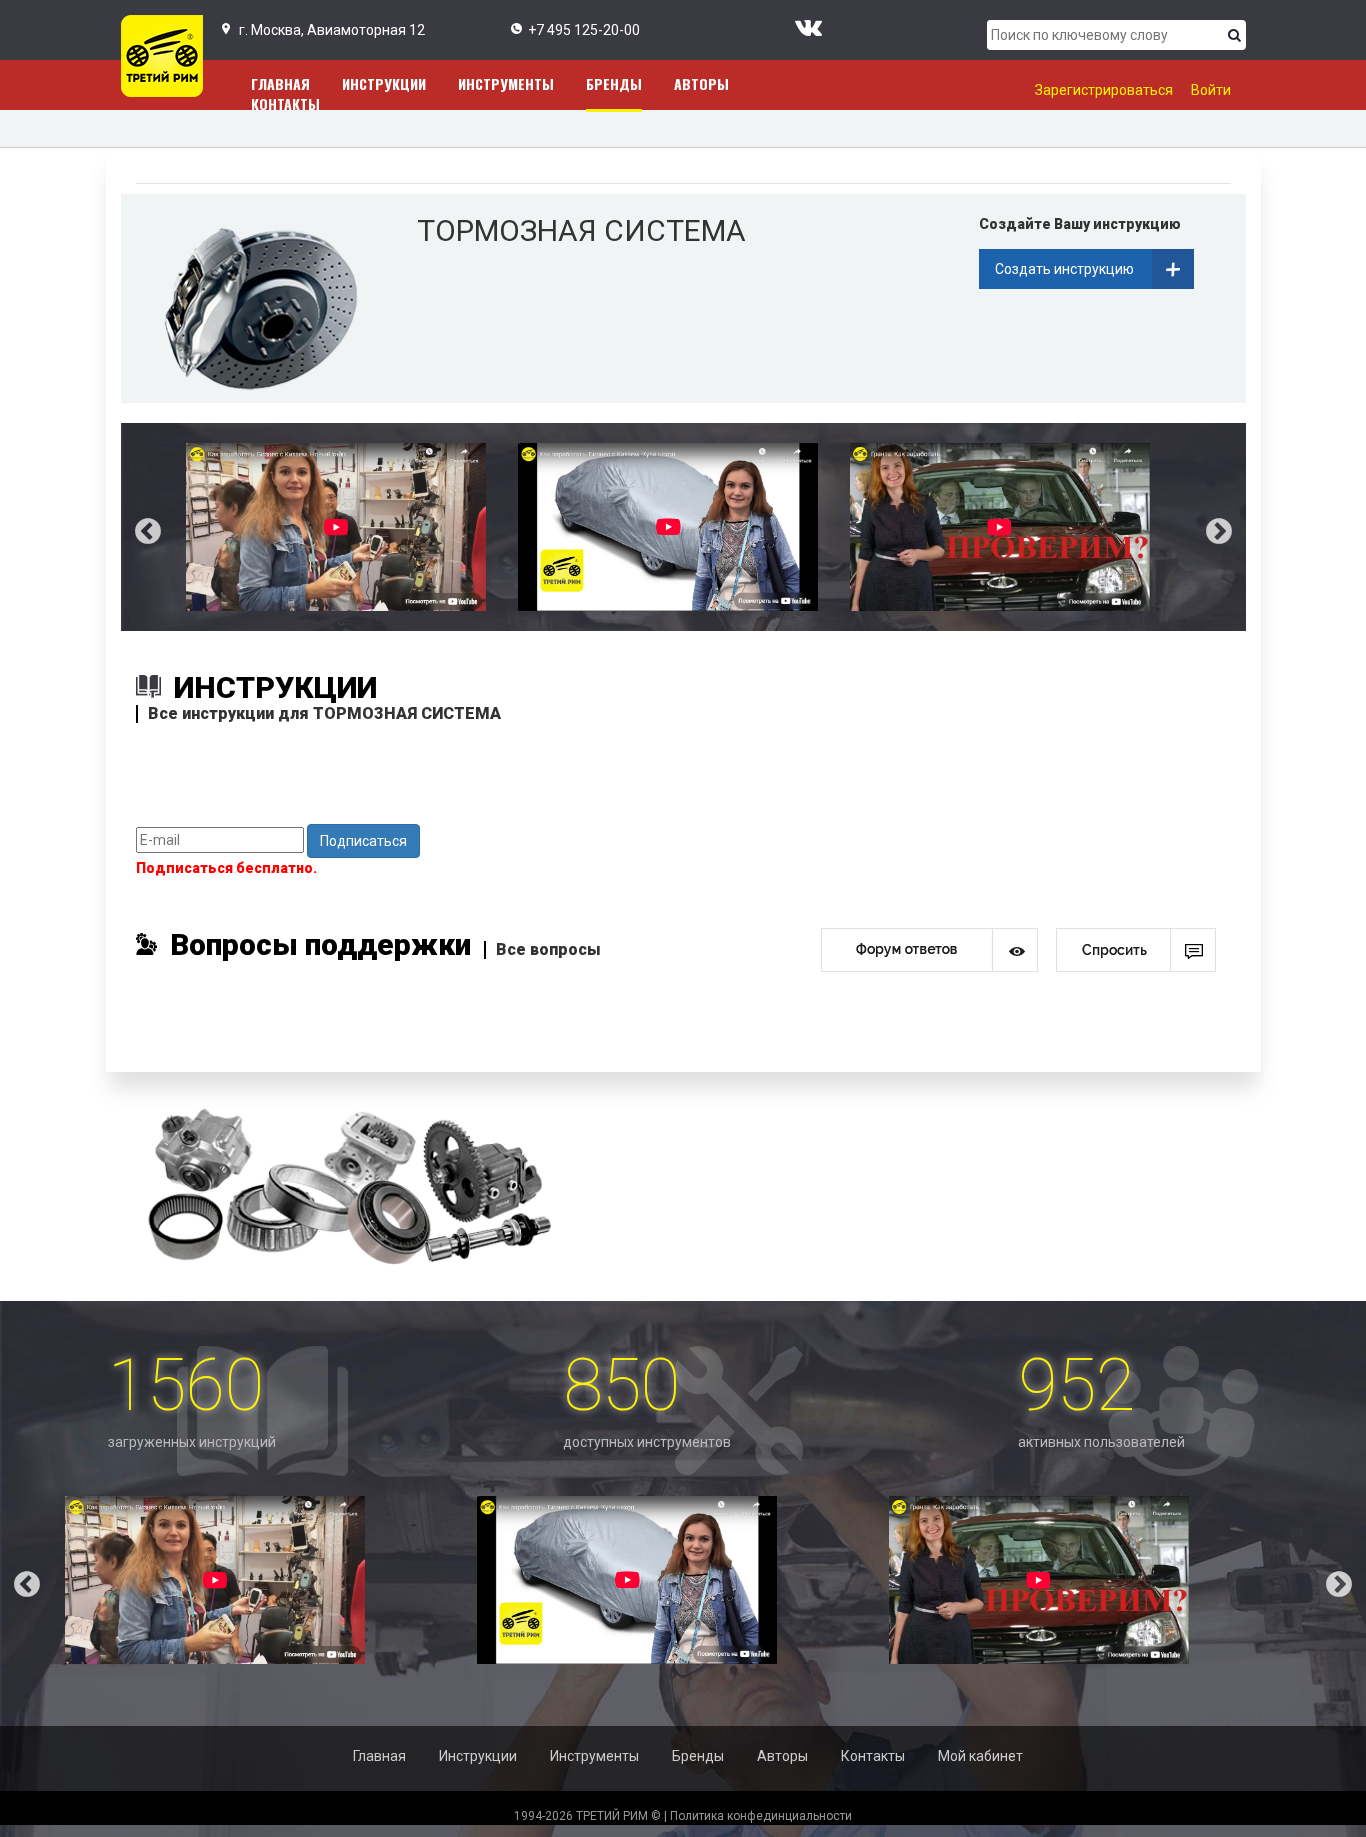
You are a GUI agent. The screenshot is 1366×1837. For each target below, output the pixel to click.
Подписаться (363, 841)
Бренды (614, 83)
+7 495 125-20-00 (584, 30)
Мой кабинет (980, 1756)
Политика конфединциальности (761, 1816)
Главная (379, 1756)
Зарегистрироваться (1104, 90)
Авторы (701, 83)
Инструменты (506, 83)
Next (1234, 527)
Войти (1211, 90)
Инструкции (384, 83)
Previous (133, 527)
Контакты (285, 103)
